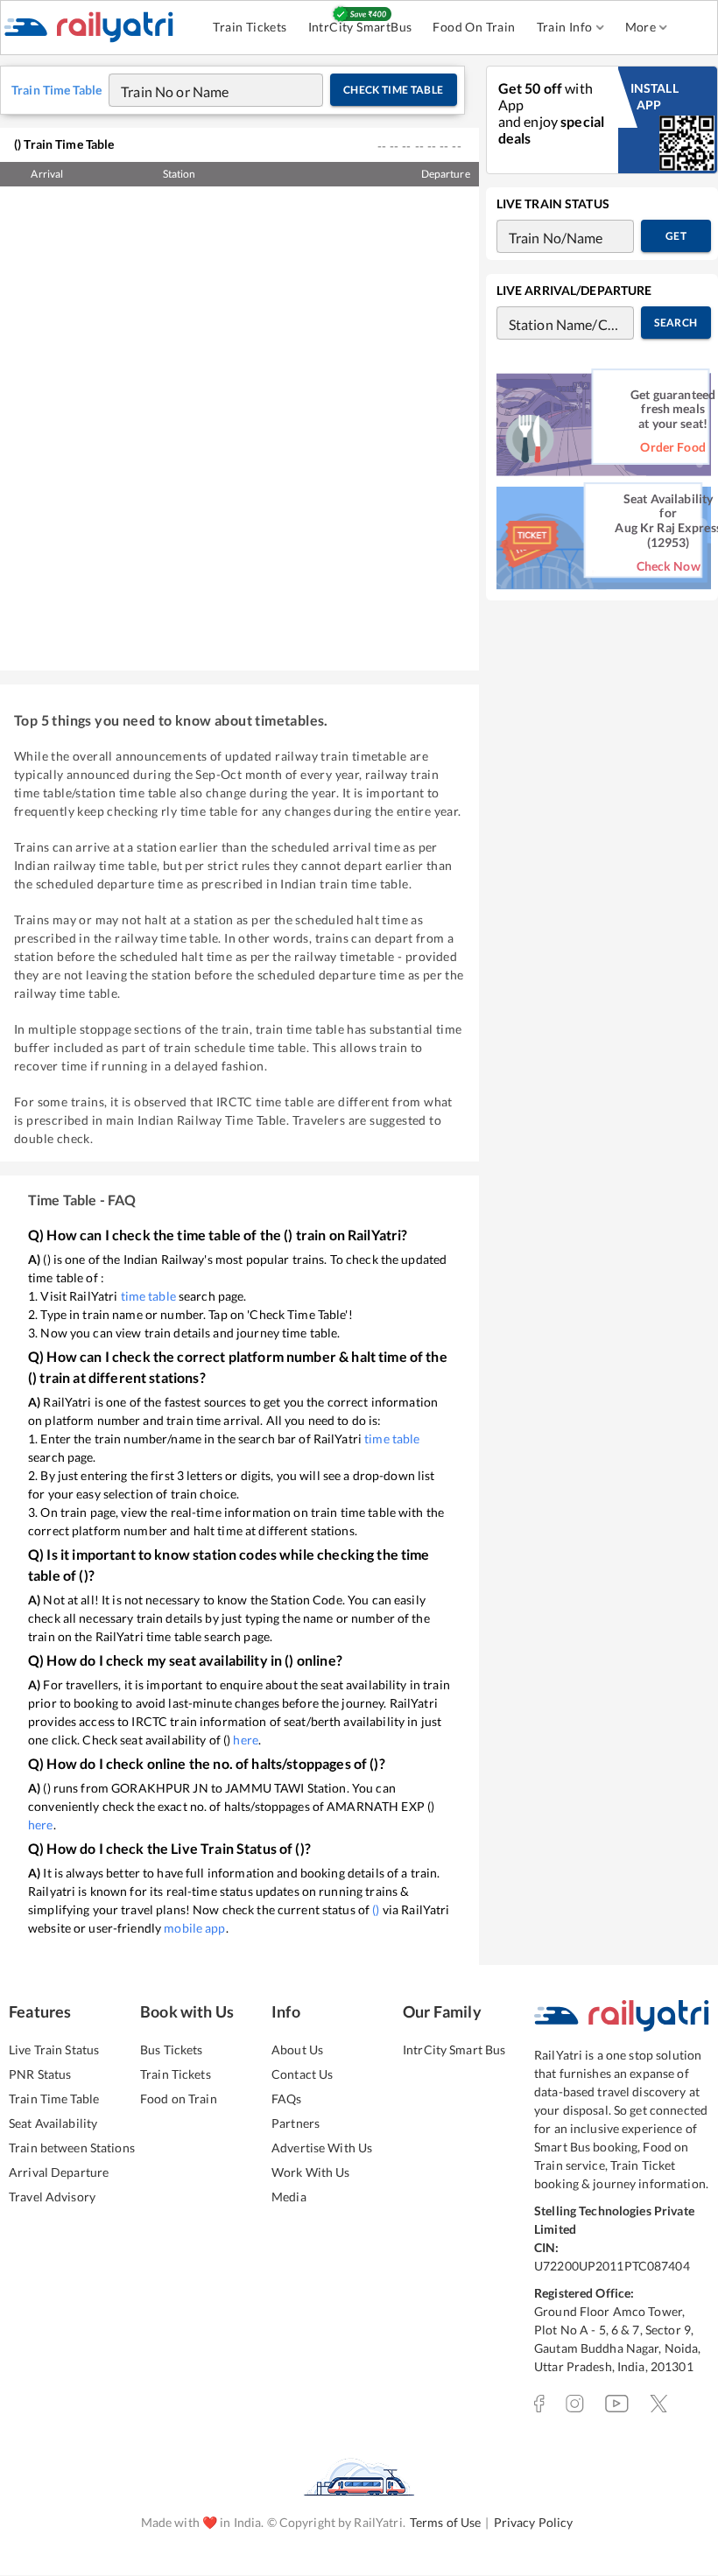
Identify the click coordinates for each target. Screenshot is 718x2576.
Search (676, 323)
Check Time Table (394, 90)
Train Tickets (250, 27)
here (246, 1740)
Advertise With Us (322, 2148)
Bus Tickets (171, 2050)
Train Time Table (54, 2099)
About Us (297, 2050)
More (641, 27)
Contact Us (302, 2074)
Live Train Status (54, 2050)
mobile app (194, 1928)
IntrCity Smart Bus (454, 2050)
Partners (296, 2123)
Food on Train (179, 2099)
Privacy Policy (534, 2522)
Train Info (565, 27)
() (376, 1909)
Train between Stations (72, 2148)
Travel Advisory (52, 2197)
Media (289, 2197)
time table (148, 1296)
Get (676, 236)
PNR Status (40, 2074)
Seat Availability (53, 2123)
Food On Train (474, 27)
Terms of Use (446, 2522)
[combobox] (199, 90)
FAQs (287, 2099)
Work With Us (311, 2172)
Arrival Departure (59, 2172)
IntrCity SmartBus (360, 27)
